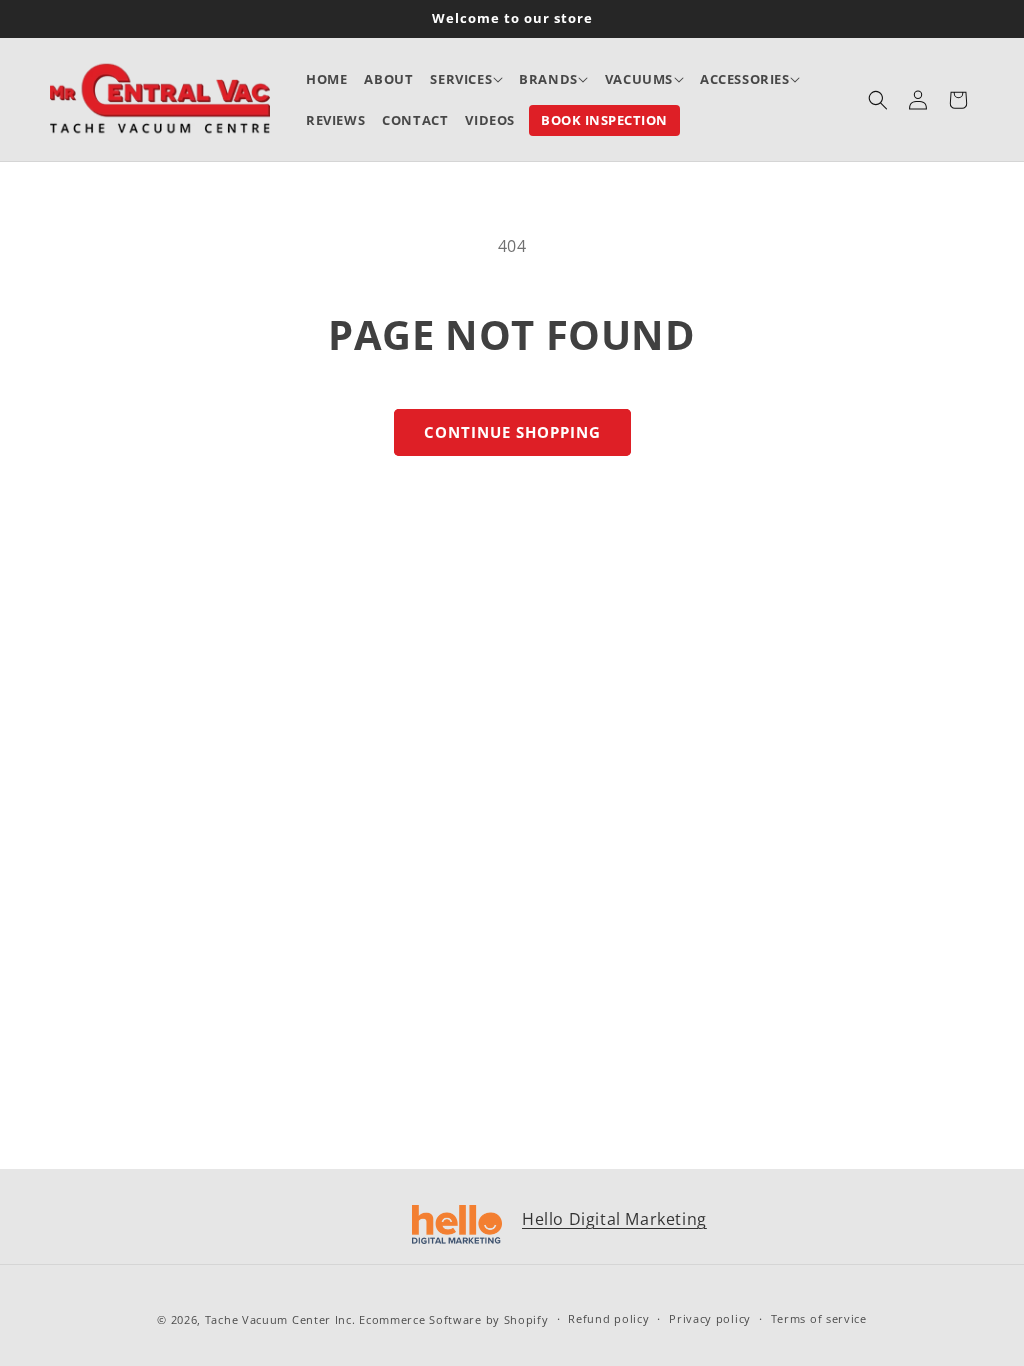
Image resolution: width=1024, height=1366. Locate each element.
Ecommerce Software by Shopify (453, 1319)
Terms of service (819, 1318)
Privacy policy (710, 1318)
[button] (466, 79)
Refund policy (608, 1318)
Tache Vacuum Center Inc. (280, 1319)
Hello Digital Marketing (614, 1219)
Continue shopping (512, 432)
